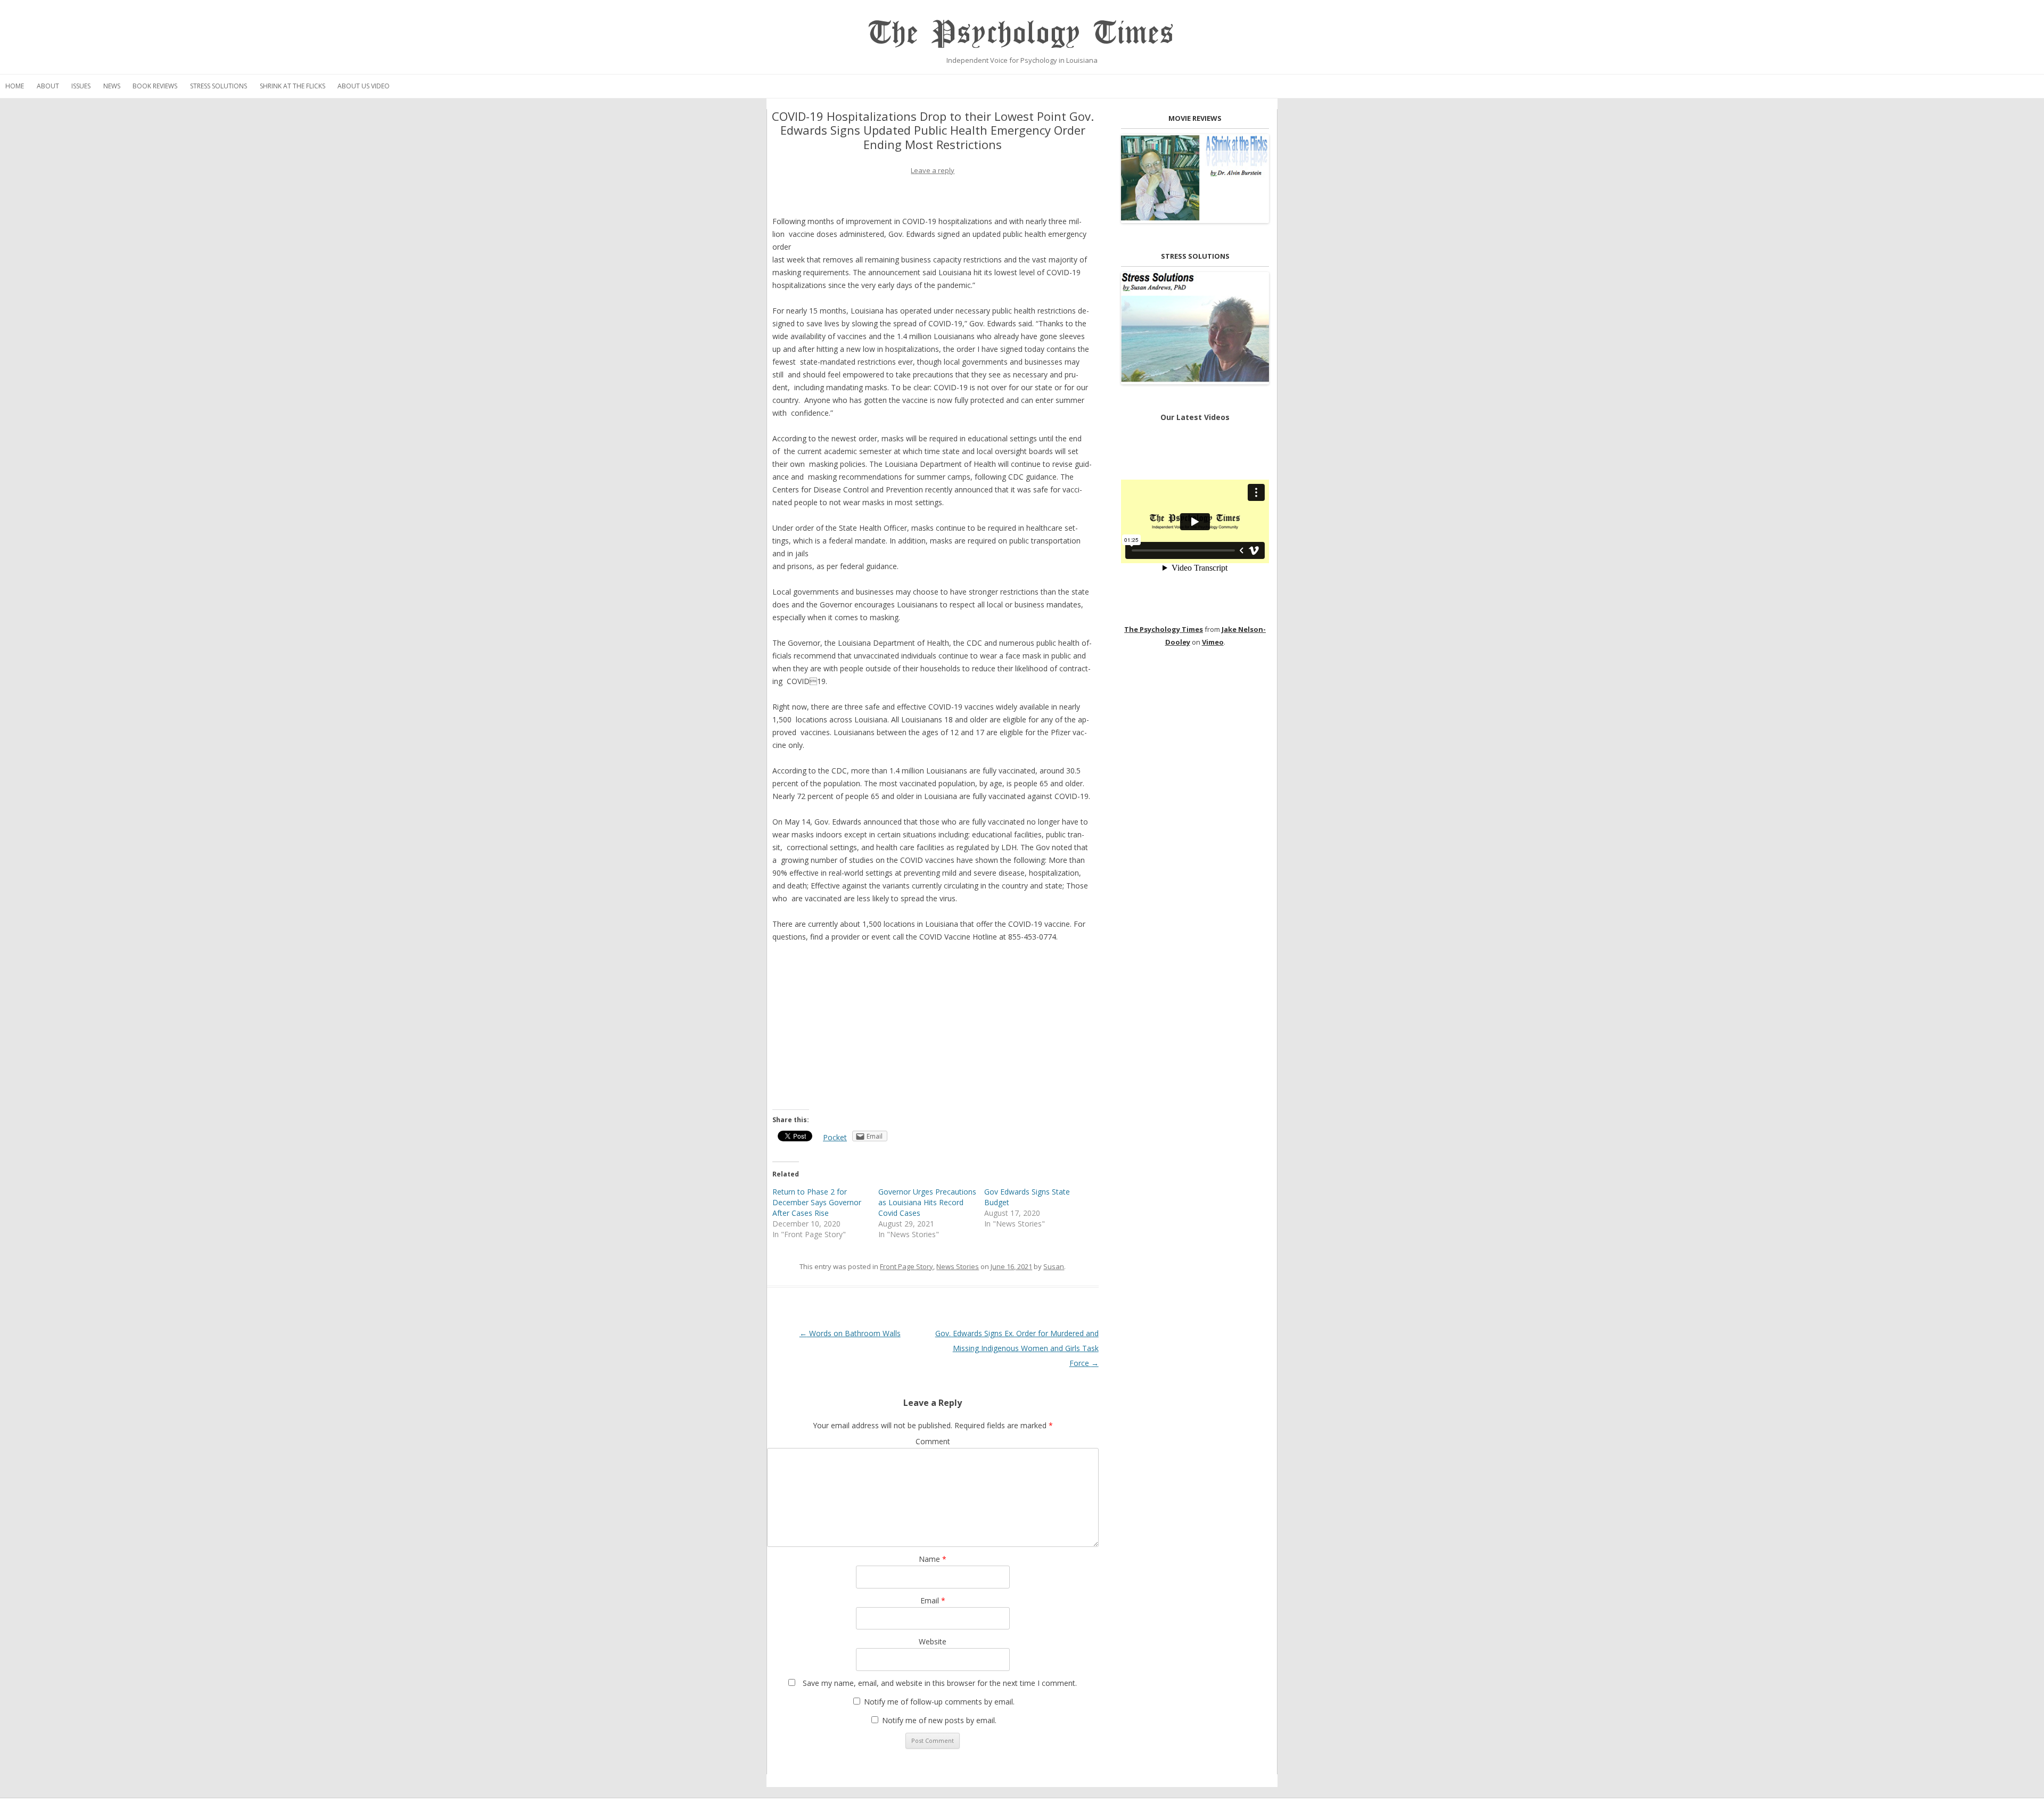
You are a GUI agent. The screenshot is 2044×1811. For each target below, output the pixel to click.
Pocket (835, 1137)
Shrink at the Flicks (292, 86)
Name (933, 1559)
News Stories (958, 1266)
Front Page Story (906, 1266)
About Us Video (364, 86)
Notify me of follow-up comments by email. (939, 1702)
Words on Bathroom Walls (850, 1333)
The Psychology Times (1022, 33)
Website (933, 1641)
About (48, 86)
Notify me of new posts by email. (939, 1720)
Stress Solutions (219, 86)
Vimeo (1213, 642)
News (112, 86)
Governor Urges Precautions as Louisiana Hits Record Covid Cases (927, 1202)
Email (933, 1600)
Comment (933, 1441)
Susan (1054, 1266)
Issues (81, 86)
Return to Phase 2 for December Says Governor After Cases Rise (817, 1202)
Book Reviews (155, 86)
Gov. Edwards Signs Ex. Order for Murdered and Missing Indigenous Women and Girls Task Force (1017, 1348)
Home (15, 86)
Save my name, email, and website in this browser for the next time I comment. (940, 1683)
